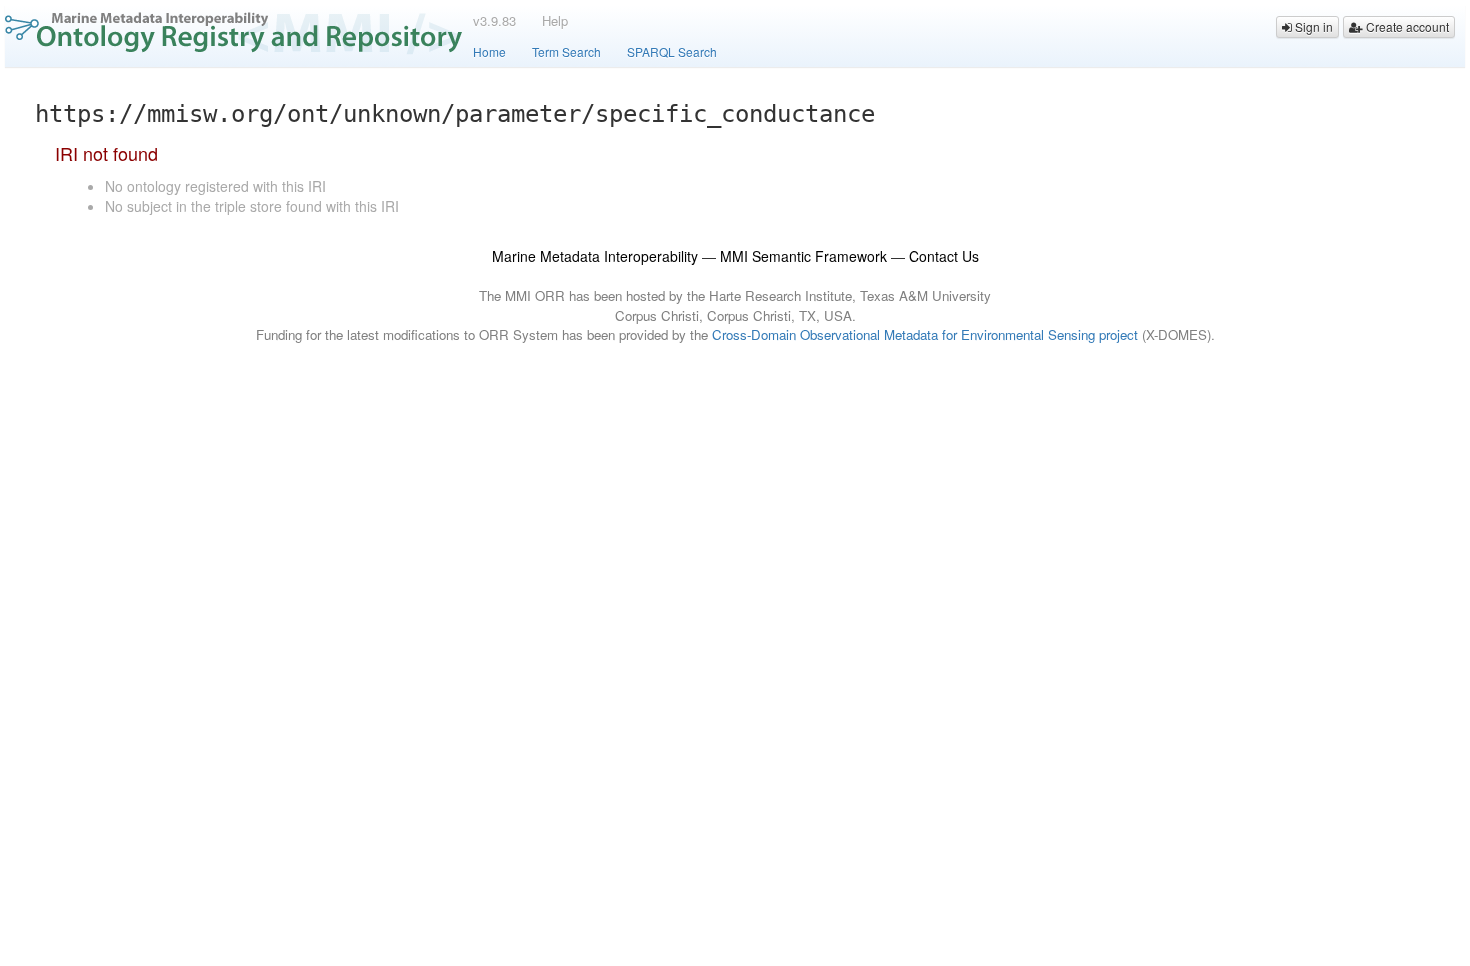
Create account (1406, 26)
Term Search (566, 51)
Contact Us (944, 256)
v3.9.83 (494, 20)
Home (489, 51)
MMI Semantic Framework (803, 256)
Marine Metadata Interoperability (595, 256)
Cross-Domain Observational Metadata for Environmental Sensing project (925, 334)
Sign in (1312, 26)
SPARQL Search (672, 51)
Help (555, 20)
